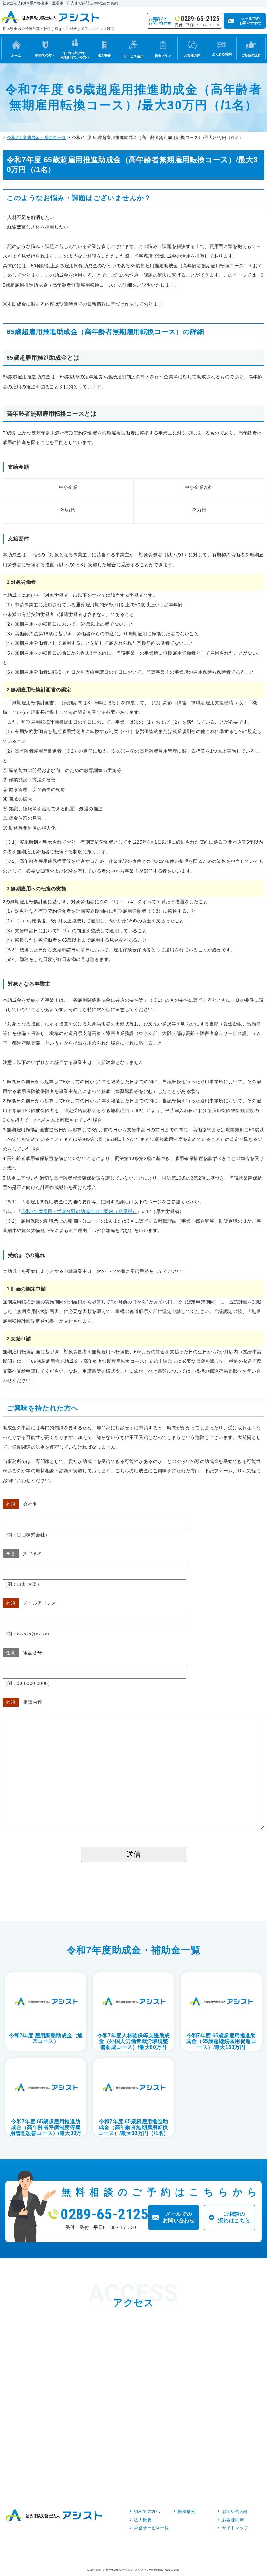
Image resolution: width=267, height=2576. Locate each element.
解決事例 (187, 2512)
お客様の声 (233, 2520)
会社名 (22, 1504)
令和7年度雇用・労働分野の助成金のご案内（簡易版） (79, 1211)
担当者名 (24, 1553)
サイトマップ (235, 2528)
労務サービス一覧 (151, 2528)
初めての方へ (147, 2512)
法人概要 (143, 2520)
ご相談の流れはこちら (234, 2217)
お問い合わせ (235, 2512)
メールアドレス (31, 1603)
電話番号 (24, 1653)
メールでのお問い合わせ (179, 2217)
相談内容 (24, 1702)
